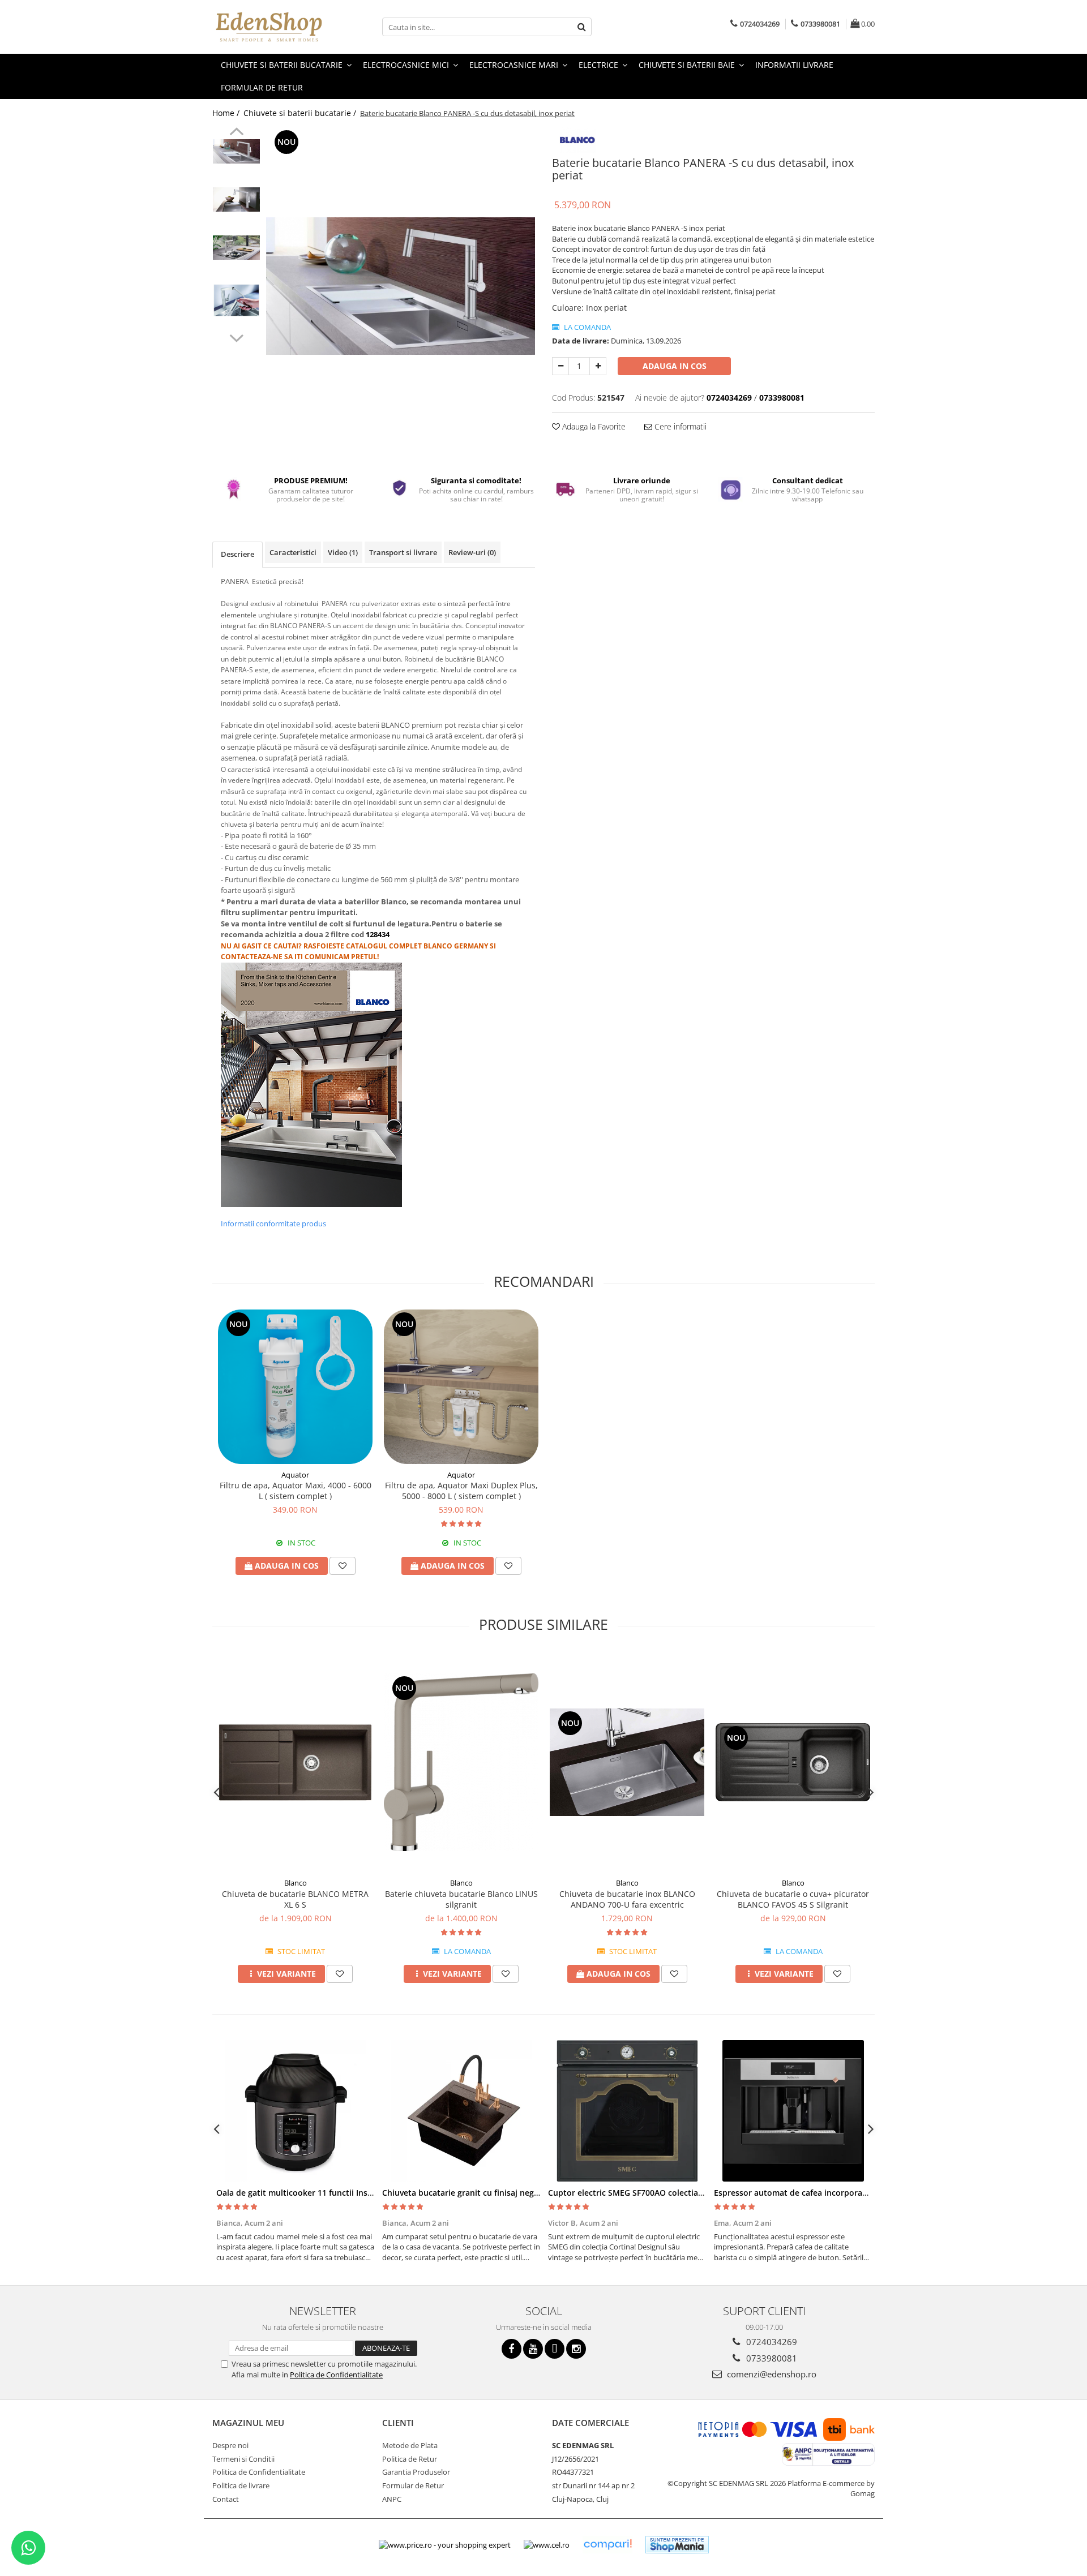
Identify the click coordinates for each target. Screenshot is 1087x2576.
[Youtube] (533, 2349)
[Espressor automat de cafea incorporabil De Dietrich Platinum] (793, 2111)
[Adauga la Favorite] (343, 1566)
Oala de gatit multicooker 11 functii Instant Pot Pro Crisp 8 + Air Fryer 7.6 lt (362, 2193)
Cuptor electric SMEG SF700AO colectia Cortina (639, 2193)
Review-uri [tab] (472, 552)
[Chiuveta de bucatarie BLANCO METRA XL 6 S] (295, 1762)
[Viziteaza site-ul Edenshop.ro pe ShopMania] (677, 2545)
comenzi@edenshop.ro (771, 2374)
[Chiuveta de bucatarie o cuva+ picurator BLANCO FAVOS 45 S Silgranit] (793, 1762)
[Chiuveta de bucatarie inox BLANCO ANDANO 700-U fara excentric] (627, 1762)
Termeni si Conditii (243, 2459)
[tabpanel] (401, 286)
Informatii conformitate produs (273, 1223)
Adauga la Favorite (593, 426)
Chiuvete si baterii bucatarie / (301, 113)
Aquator (295, 1475)
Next (236, 337)
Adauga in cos (675, 366)
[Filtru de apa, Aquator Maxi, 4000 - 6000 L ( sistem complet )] (295, 1387)
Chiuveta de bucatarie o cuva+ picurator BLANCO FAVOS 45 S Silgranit (793, 1899)
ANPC (392, 2499)
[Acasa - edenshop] (269, 27)
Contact (226, 2499)
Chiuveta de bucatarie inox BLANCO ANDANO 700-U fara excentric (627, 1899)
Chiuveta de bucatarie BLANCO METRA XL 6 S (295, 1899)
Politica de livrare (241, 2485)
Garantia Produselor (416, 2472)
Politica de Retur (410, 2459)
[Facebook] (512, 2349)
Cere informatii (679, 426)
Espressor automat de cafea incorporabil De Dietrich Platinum (834, 2193)
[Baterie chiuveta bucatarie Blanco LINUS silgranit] (461, 1762)
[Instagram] (576, 2349)
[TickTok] (555, 2349)
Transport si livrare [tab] (403, 552)
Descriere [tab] (237, 554)
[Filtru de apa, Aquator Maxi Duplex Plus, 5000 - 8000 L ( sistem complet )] (461, 1387)
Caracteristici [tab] (293, 552)
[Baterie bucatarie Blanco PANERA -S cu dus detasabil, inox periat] (401, 286)
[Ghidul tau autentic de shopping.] (607, 2545)
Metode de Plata (410, 2445)
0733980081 (771, 2358)
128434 (378, 934)
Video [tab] (343, 552)
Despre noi (230, 2445)
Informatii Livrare (794, 65)
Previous (236, 133)
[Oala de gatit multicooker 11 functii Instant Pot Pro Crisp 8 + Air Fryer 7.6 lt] (295, 2111)
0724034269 (771, 2342)
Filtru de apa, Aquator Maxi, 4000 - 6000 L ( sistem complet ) (296, 1491)
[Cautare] (581, 27)
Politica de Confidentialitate (336, 2375)
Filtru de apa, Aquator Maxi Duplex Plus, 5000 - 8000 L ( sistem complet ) (461, 1491)
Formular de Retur (262, 87)
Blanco (296, 1883)
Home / (227, 113)
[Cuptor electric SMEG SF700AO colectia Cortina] (627, 2111)
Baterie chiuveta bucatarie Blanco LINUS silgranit (461, 1899)
